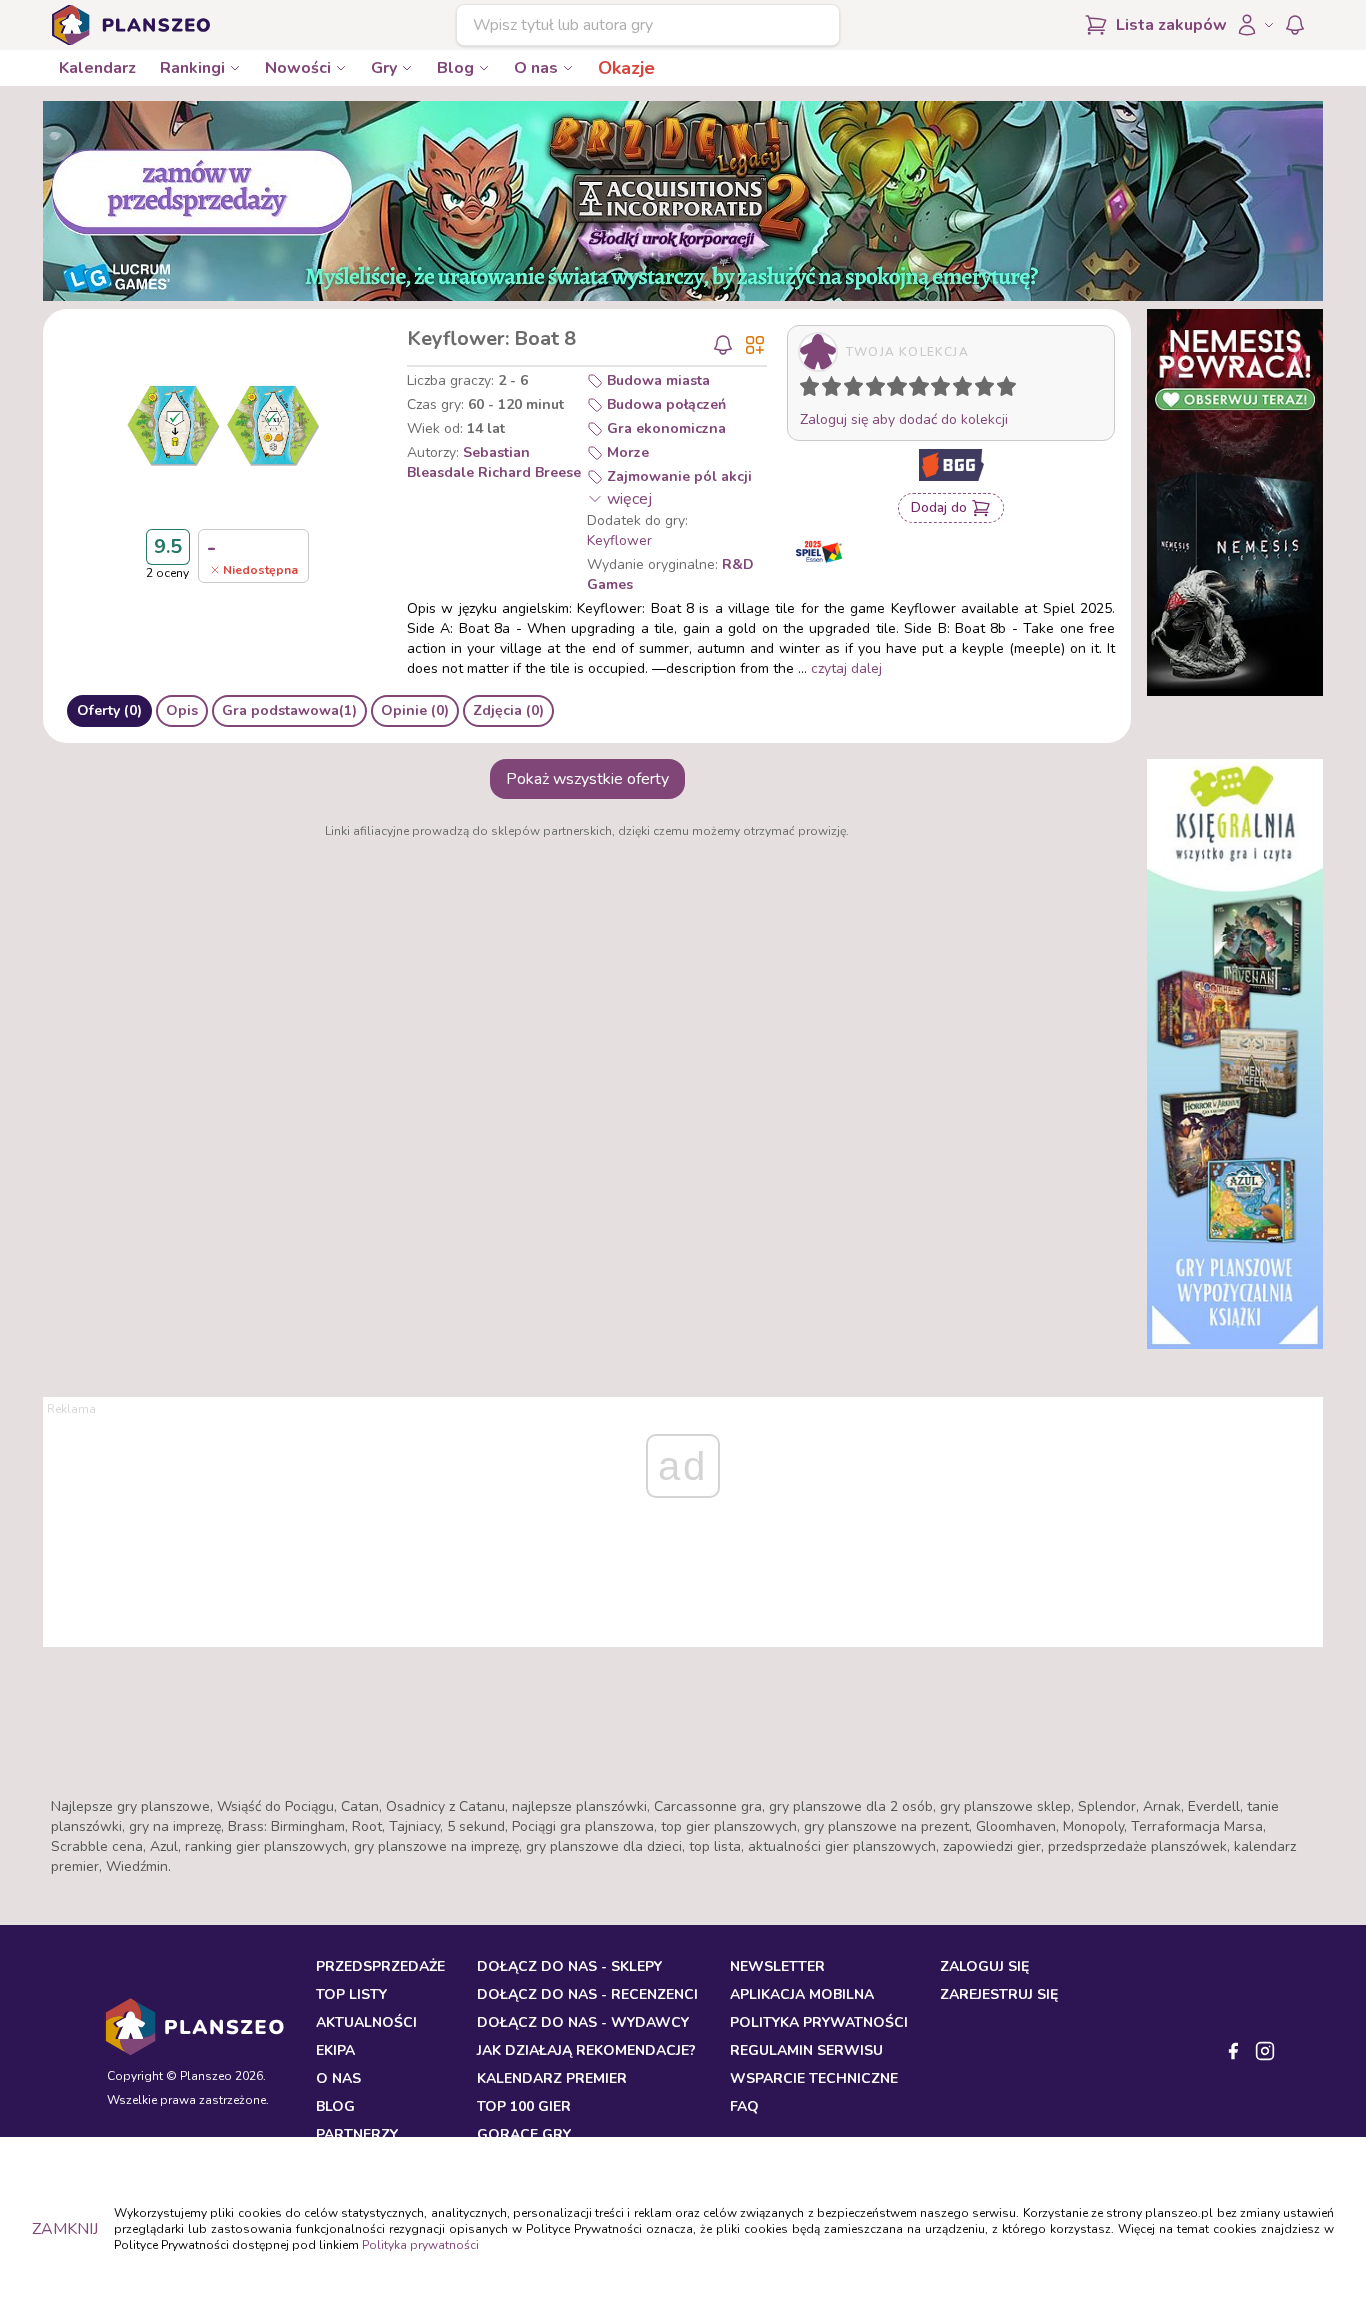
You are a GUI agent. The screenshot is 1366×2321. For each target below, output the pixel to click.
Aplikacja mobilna (802, 1994)
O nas (536, 68)
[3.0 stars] (858, 390)
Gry (384, 68)
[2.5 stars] (849, 390)
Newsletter (777, 1966)
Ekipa (335, 2050)
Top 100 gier (524, 2106)
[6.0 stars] (924, 390)
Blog (455, 68)
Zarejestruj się (999, 1994)
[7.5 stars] (958, 390)
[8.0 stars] (967, 390)
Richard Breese (529, 472)
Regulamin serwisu (806, 2050)
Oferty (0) (109, 710)
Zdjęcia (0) (508, 710)
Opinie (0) (415, 710)
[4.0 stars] (880, 390)
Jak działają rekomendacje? (586, 2050)
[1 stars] (805, 390)
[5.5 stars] (914, 390)
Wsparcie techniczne (814, 2078)
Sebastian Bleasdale (468, 462)
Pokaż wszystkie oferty (587, 779)
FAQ (744, 2106)
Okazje (626, 68)
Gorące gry (524, 2134)
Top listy (351, 1994)
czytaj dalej (846, 668)
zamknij (65, 2229)
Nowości (298, 68)
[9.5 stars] (1002, 390)
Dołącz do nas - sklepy (569, 1966)
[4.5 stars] (892, 390)
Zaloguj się (984, 1966)
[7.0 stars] (945, 390)
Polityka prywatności (420, 2245)
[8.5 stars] (980, 390)
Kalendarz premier (552, 2078)
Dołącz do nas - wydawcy (583, 2022)
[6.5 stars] (936, 390)
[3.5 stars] (871, 390)
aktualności (366, 2022)
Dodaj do (939, 507)
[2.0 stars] (836, 390)
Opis (182, 710)
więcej (629, 499)
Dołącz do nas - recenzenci (587, 1994)
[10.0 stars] (1011, 390)
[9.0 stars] (989, 390)
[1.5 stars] (827, 390)
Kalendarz (97, 68)
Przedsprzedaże (380, 1966)
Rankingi (192, 68)
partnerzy (357, 2134)
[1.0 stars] (814, 390)
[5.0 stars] (902, 390)
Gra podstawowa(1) (289, 710)
